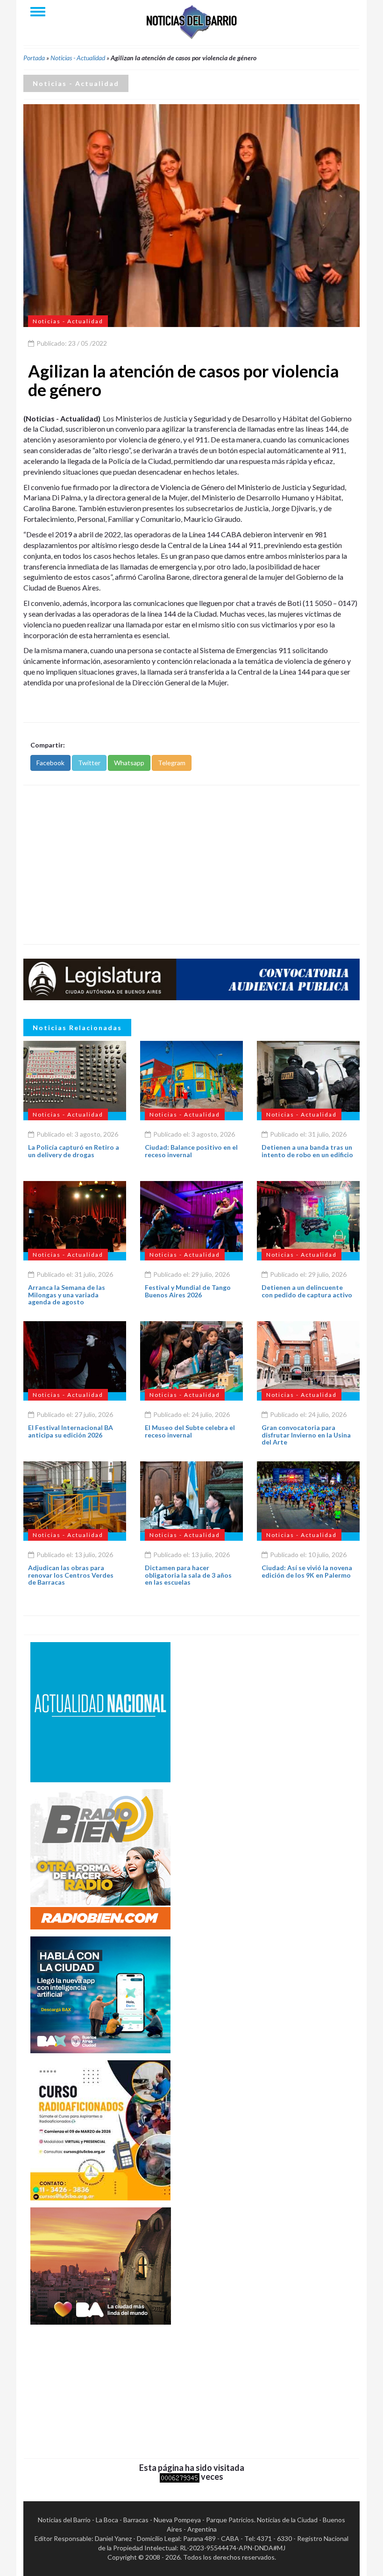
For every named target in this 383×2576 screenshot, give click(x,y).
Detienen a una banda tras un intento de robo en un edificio (307, 1151)
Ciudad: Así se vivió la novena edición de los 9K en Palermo (307, 1571)
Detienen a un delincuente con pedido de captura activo (307, 1291)
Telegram (172, 763)
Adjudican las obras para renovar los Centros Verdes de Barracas (71, 1575)
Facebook (50, 763)
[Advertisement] (191, 865)
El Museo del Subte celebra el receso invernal (190, 1431)
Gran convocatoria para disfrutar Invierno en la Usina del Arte (306, 1435)
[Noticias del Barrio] (191, 21)
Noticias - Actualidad (78, 58)
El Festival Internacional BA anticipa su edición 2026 (71, 1431)
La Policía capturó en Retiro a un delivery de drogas (74, 1151)
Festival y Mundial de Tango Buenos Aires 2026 (188, 1291)
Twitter (89, 763)
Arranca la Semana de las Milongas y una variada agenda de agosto (67, 1295)
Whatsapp (129, 763)
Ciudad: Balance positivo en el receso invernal (191, 1151)
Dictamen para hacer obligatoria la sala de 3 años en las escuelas (188, 1575)
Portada (34, 58)
